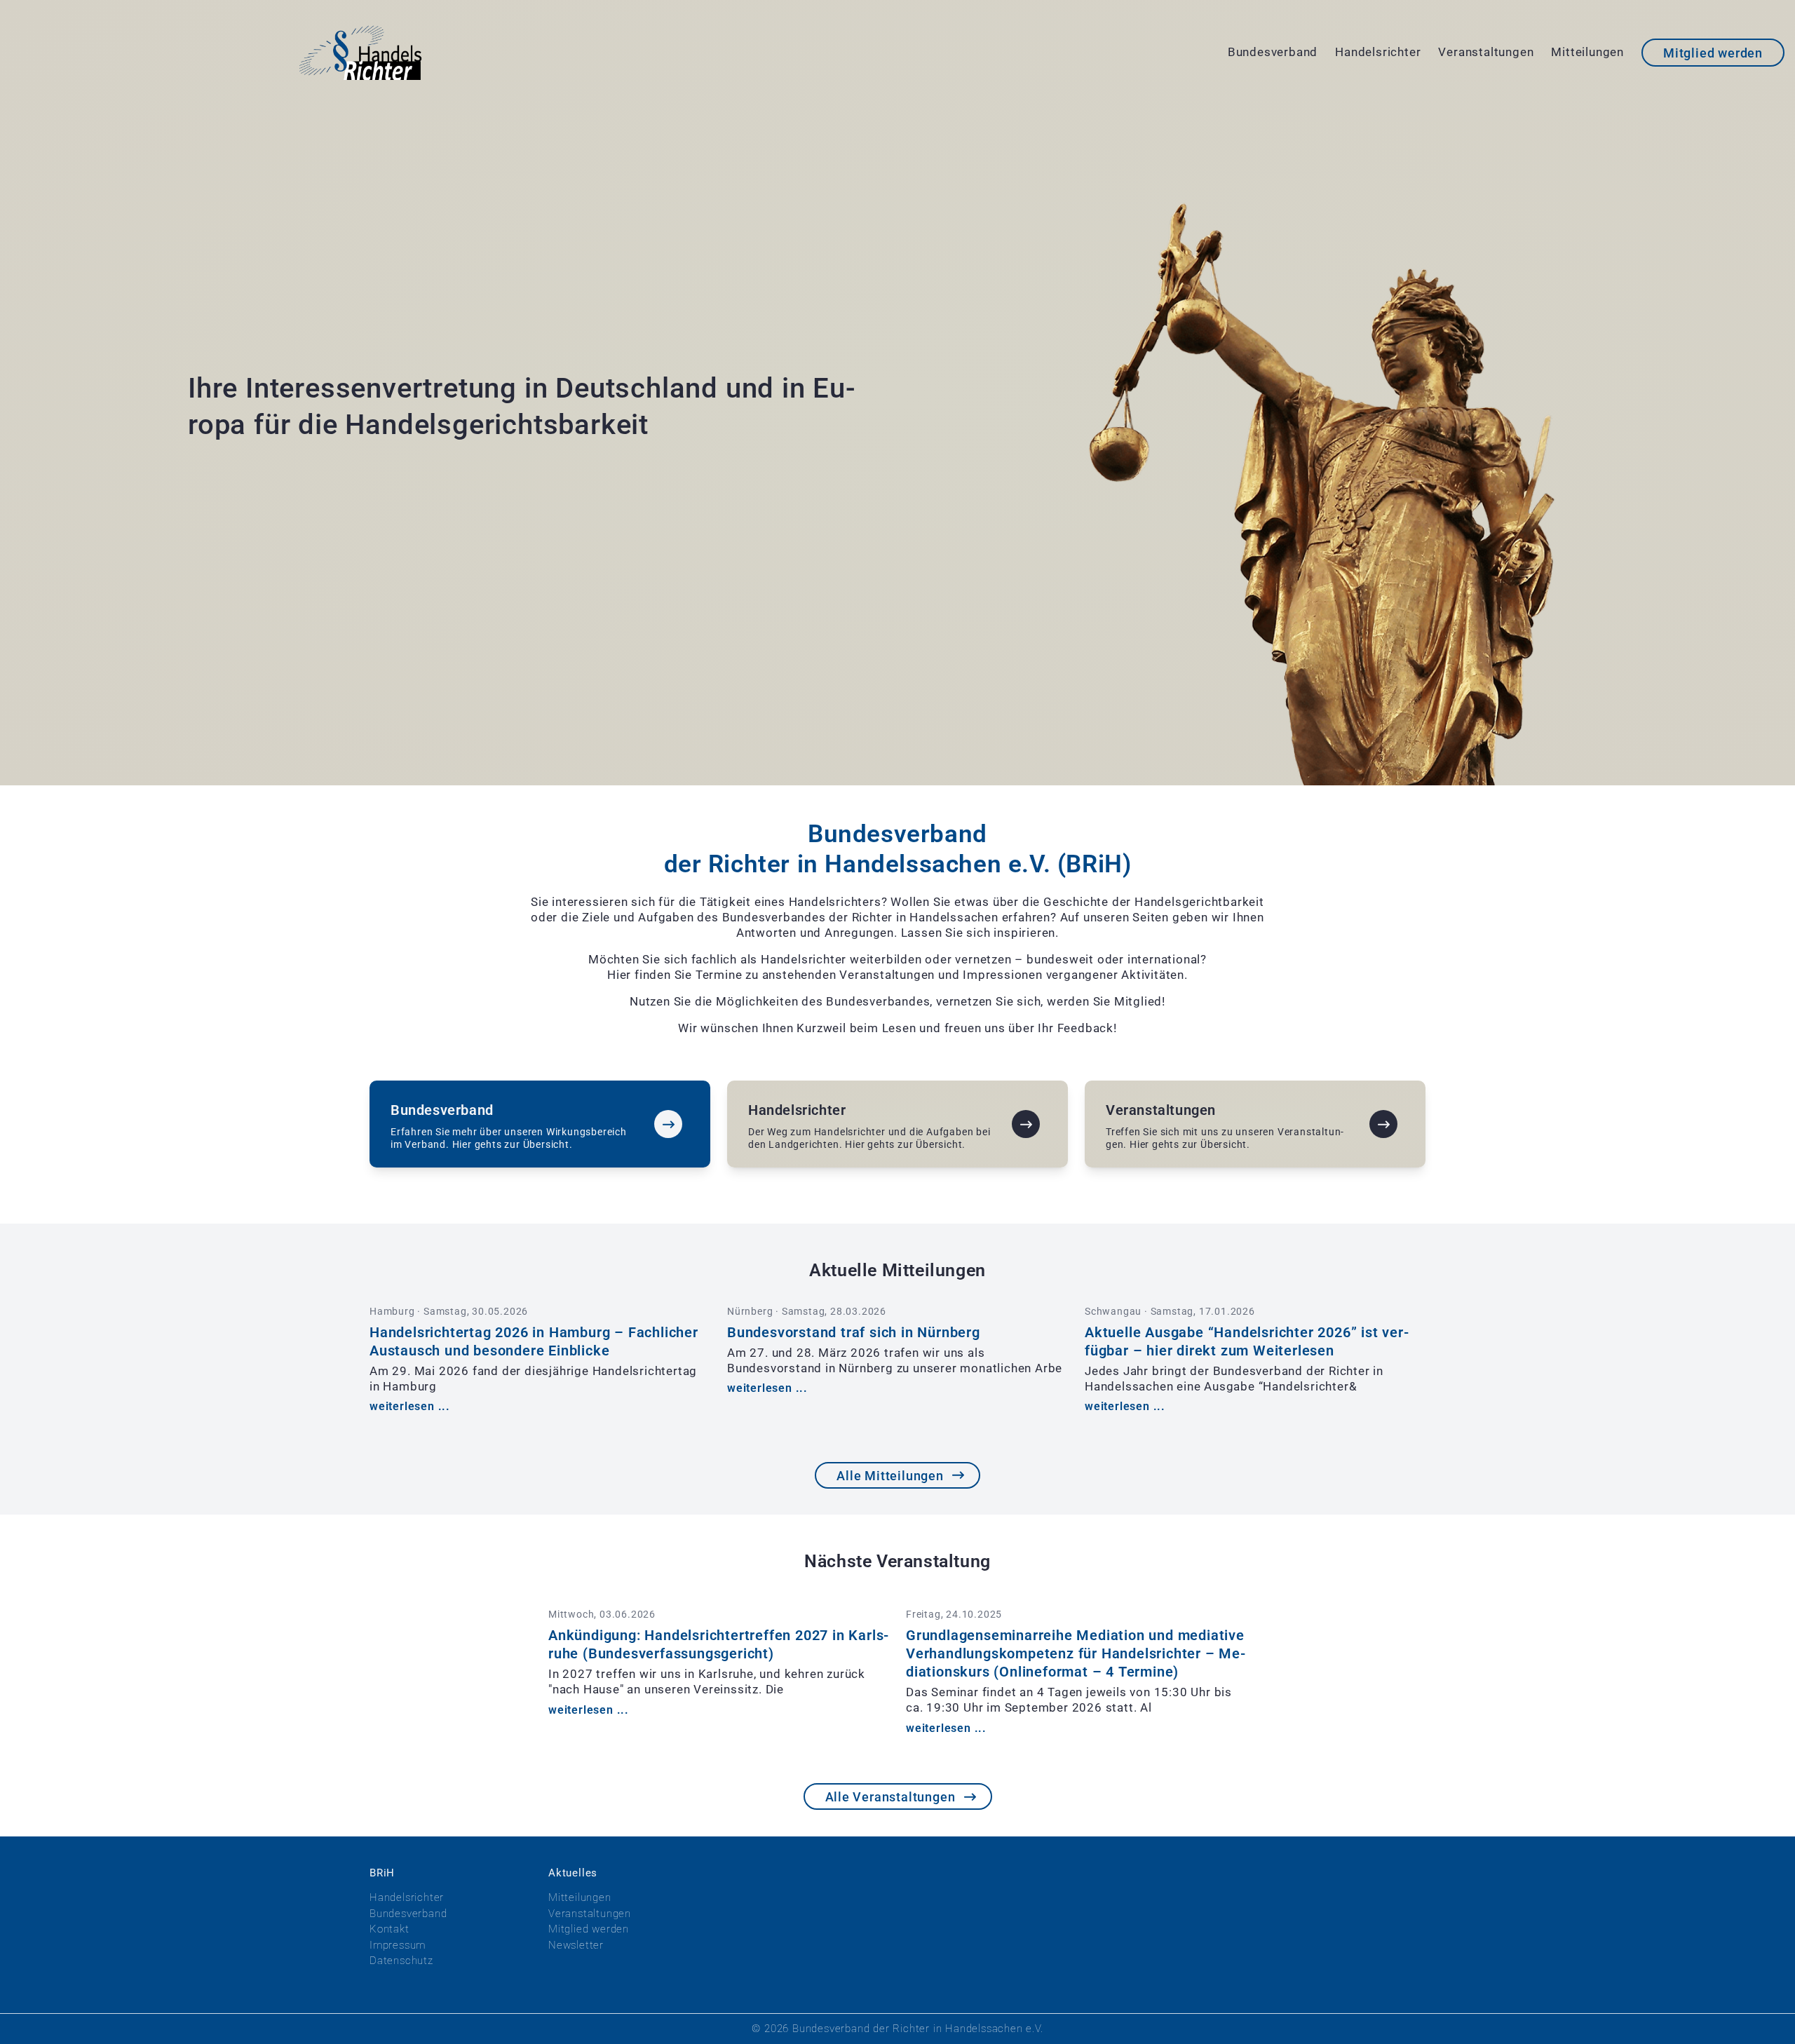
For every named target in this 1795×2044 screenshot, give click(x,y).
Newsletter (576, 1945)
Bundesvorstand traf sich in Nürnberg (854, 1332)
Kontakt (390, 1929)
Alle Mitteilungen (890, 1476)
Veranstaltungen (1486, 52)
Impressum (398, 1945)
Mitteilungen (1587, 52)
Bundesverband (1273, 52)
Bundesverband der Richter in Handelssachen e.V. (918, 2029)
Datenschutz (401, 1961)
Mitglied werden (1713, 53)
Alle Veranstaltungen (890, 1797)
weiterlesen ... (410, 1406)
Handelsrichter (1378, 52)
